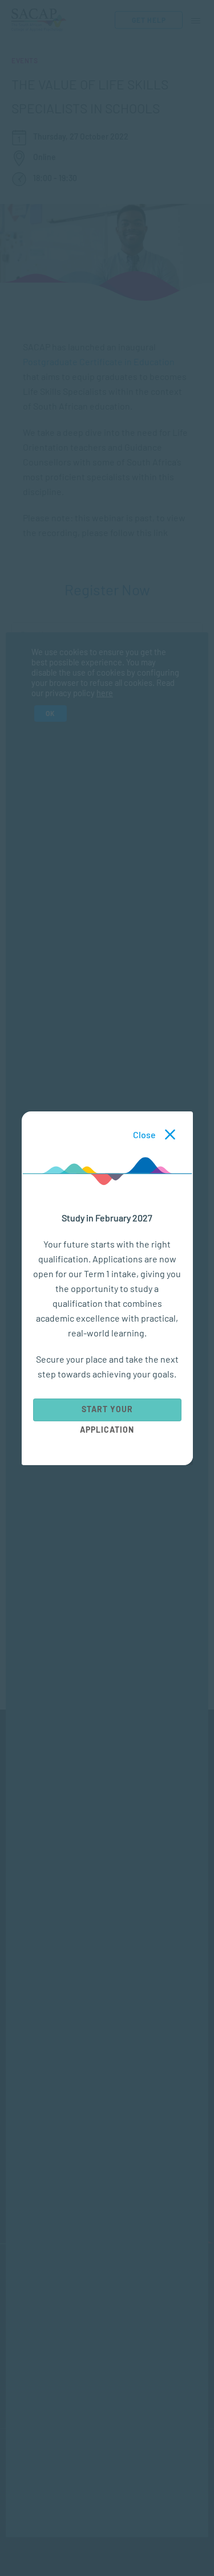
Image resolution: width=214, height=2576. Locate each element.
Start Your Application (107, 1412)
